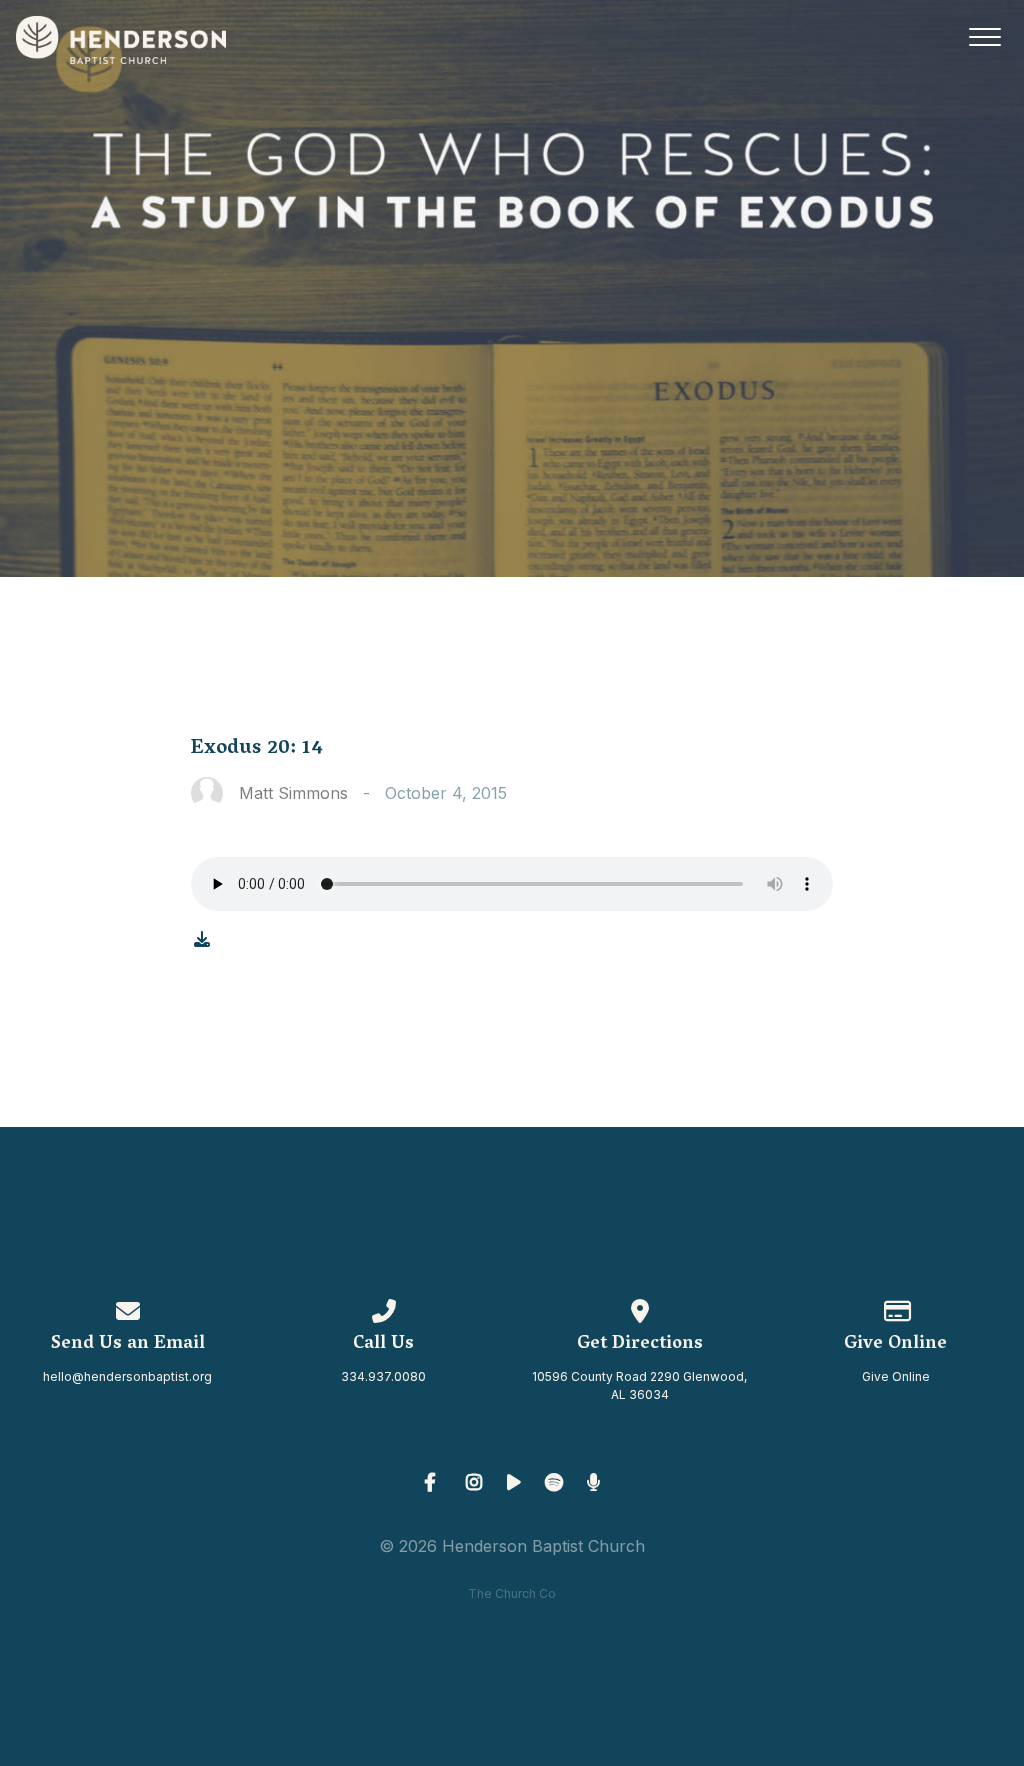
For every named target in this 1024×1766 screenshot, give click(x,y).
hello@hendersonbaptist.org (127, 1376)
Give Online (896, 1376)
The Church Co (512, 1593)
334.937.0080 (383, 1376)
